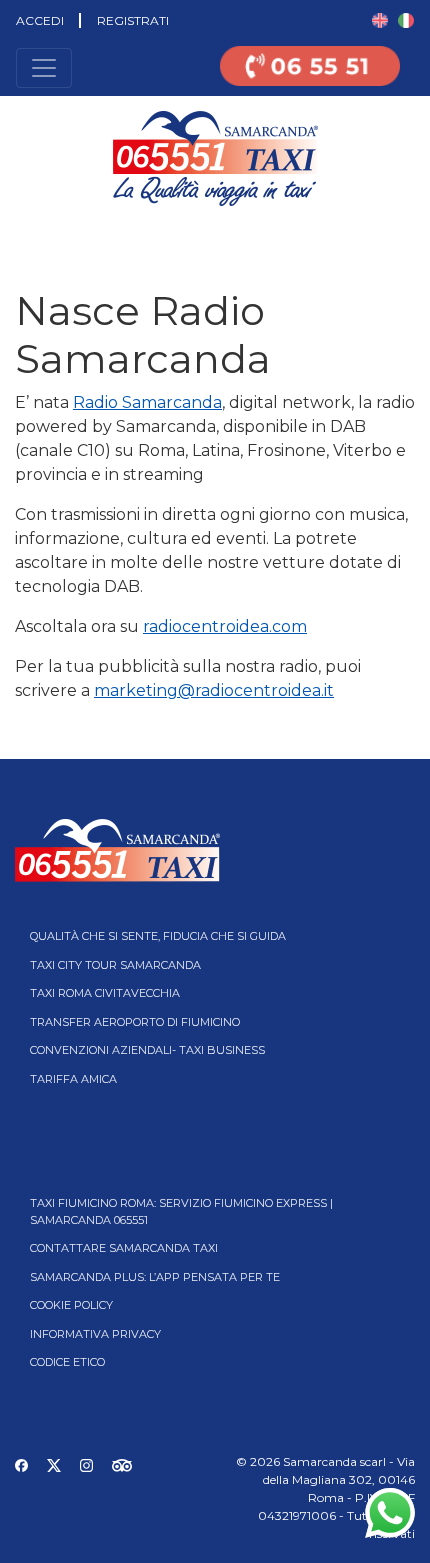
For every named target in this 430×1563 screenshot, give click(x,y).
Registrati (133, 20)
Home (17, 235)
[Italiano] (406, 19)
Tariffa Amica (73, 1079)
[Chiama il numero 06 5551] (310, 78)
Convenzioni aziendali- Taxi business (147, 1050)
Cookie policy (71, 1305)
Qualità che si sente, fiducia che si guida (158, 936)
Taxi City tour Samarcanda (115, 965)
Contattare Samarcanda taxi (124, 1248)
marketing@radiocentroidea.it (214, 690)
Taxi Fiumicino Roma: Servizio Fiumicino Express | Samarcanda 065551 (181, 1211)
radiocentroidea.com (225, 626)
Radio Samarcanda (147, 402)
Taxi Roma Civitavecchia (105, 993)
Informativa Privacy (95, 1334)
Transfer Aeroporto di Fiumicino (135, 1022)
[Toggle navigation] (44, 68)
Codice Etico (67, 1362)
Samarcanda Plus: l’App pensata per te (155, 1277)
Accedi (40, 20)
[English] (380, 19)
